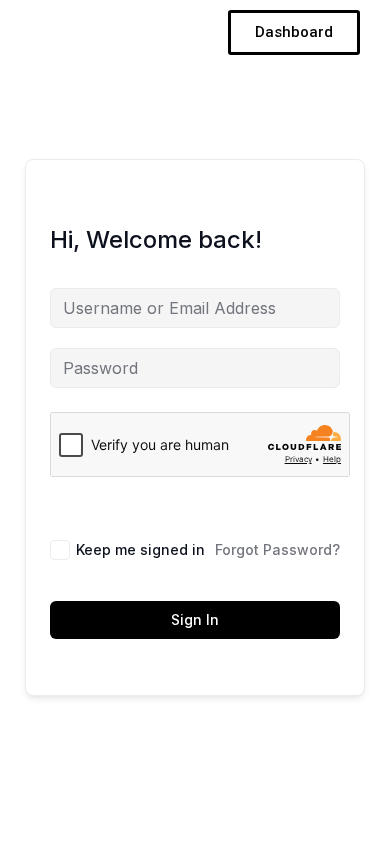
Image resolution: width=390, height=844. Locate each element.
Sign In (195, 619)
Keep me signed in (140, 549)
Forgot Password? (277, 549)
